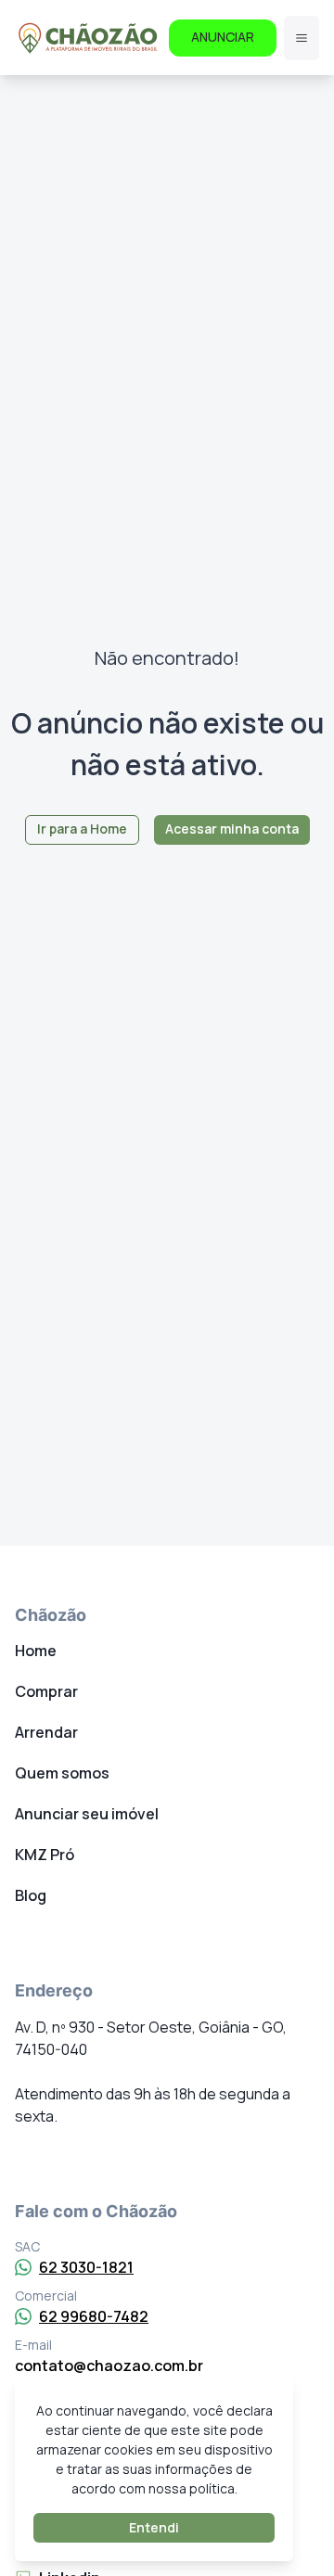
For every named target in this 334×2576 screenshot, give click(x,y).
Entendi (154, 2527)
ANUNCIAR (223, 37)
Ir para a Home (82, 829)
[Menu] (302, 38)
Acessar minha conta (232, 829)
